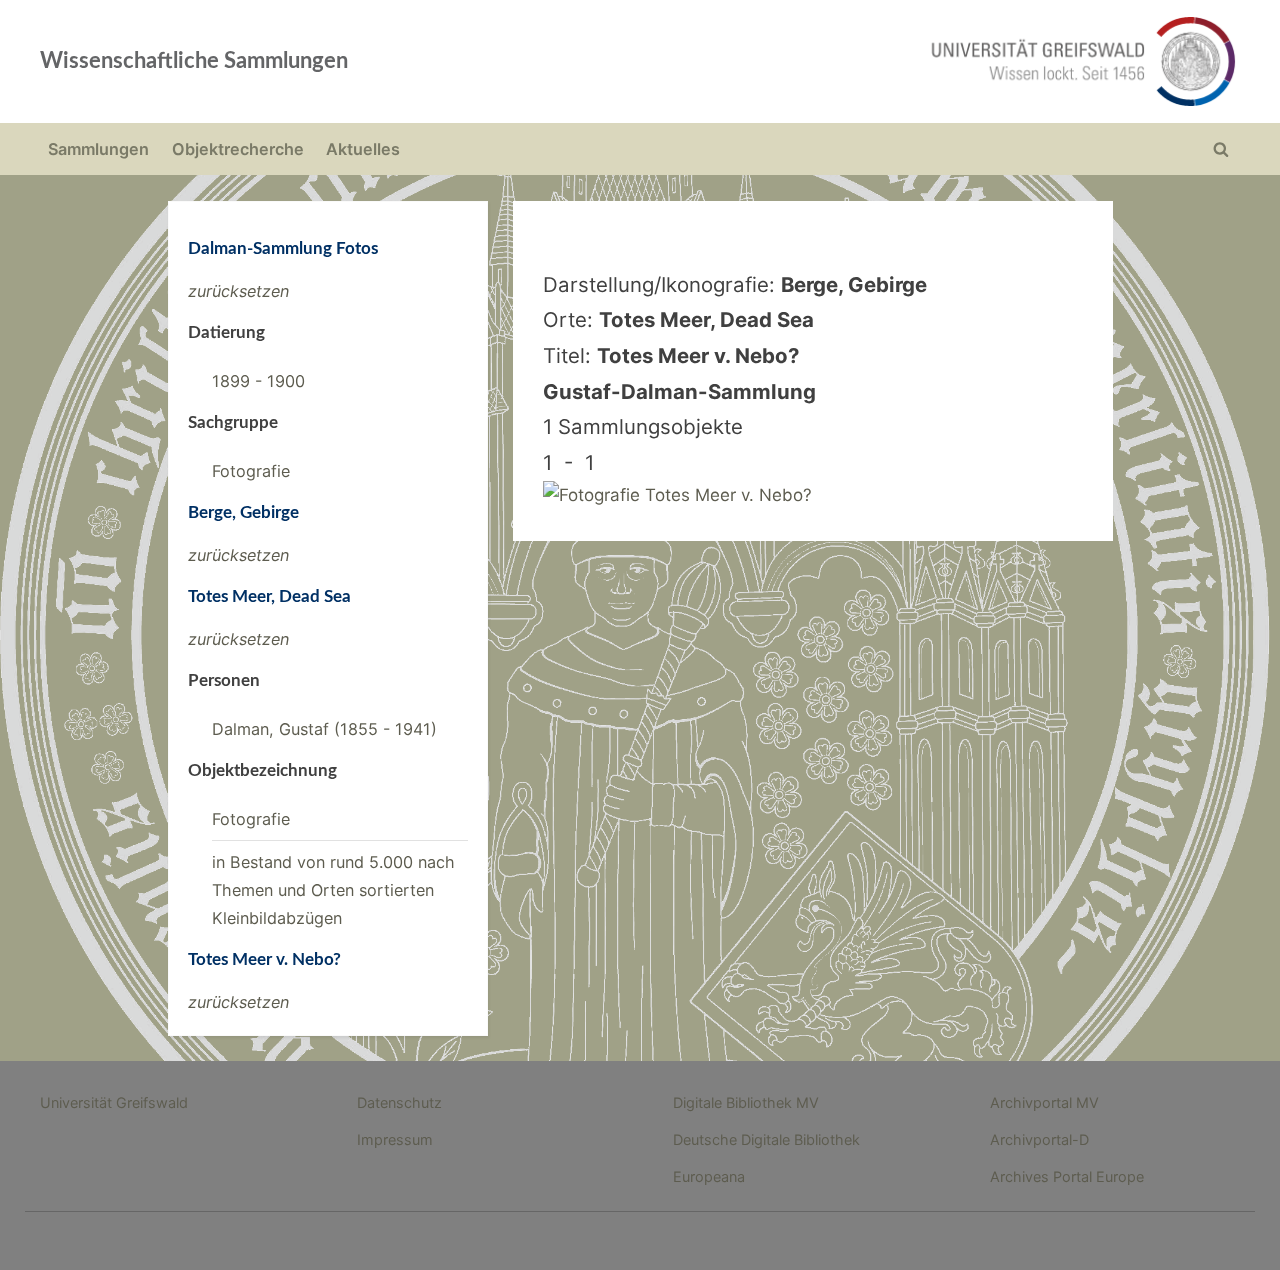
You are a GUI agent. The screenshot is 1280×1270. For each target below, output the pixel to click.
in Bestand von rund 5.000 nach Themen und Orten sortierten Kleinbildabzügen (333, 890)
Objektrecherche (238, 149)
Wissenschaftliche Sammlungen (194, 61)
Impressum (395, 1139)
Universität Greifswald (114, 1102)
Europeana (709, 1176)
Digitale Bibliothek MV (746, 1102)
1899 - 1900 (258, 381)
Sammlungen (98, 149)
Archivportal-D (1039, 1139)
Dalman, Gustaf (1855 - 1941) (324, 729)
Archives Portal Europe (1067, 1176)
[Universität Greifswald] (880, 61)
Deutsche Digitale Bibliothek (766, 1139)
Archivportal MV (1044, 1102)
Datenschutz (399, 1102)
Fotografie (251, 471)
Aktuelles (363, 149)
